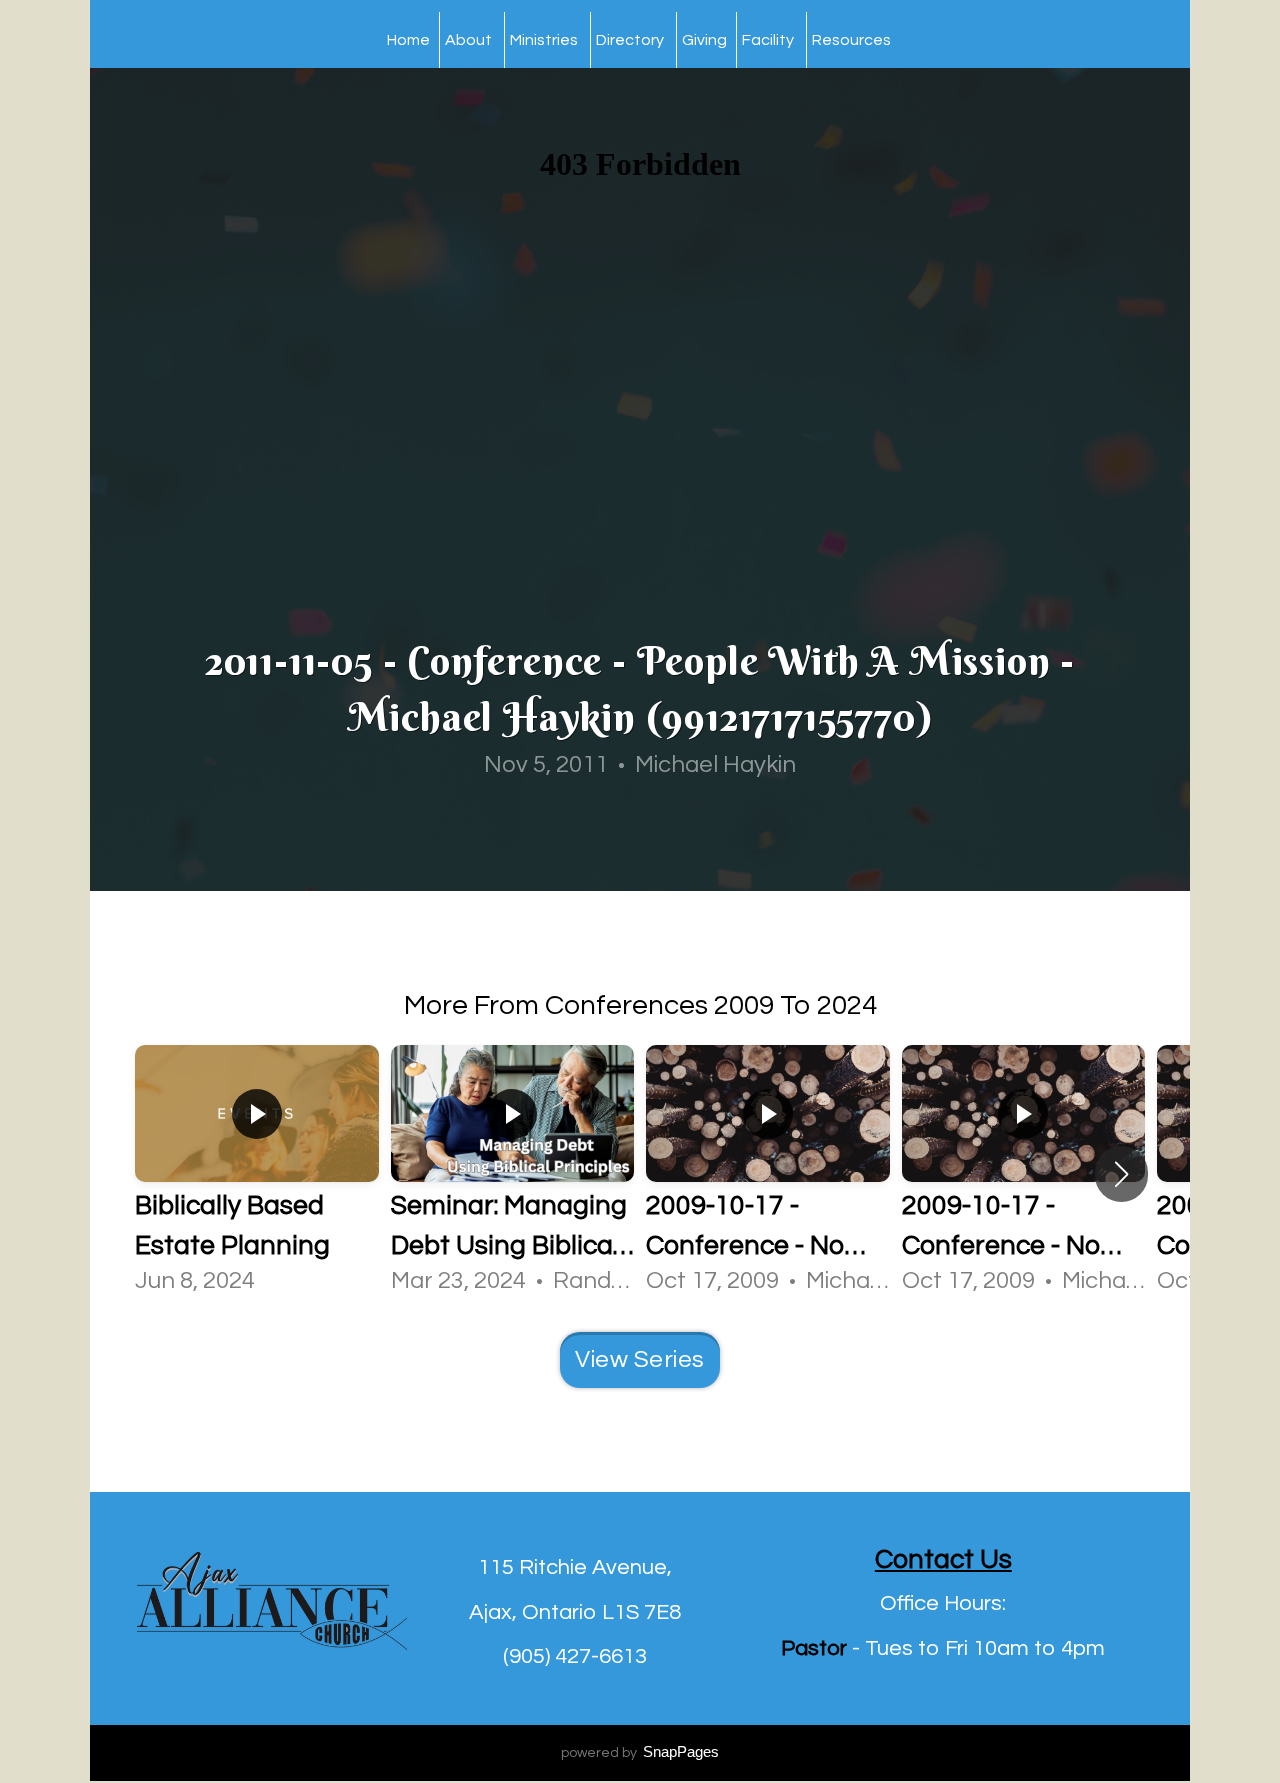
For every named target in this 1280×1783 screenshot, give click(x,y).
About (470, 40)
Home (408, 40)
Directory (631, 40)
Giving (704, 40)
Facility (769, 40)
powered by (640, 1753)
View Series (639, 1359)
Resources (853, 40)
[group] (257, 1173)
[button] (1121, 1174)
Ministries (545, 40)
